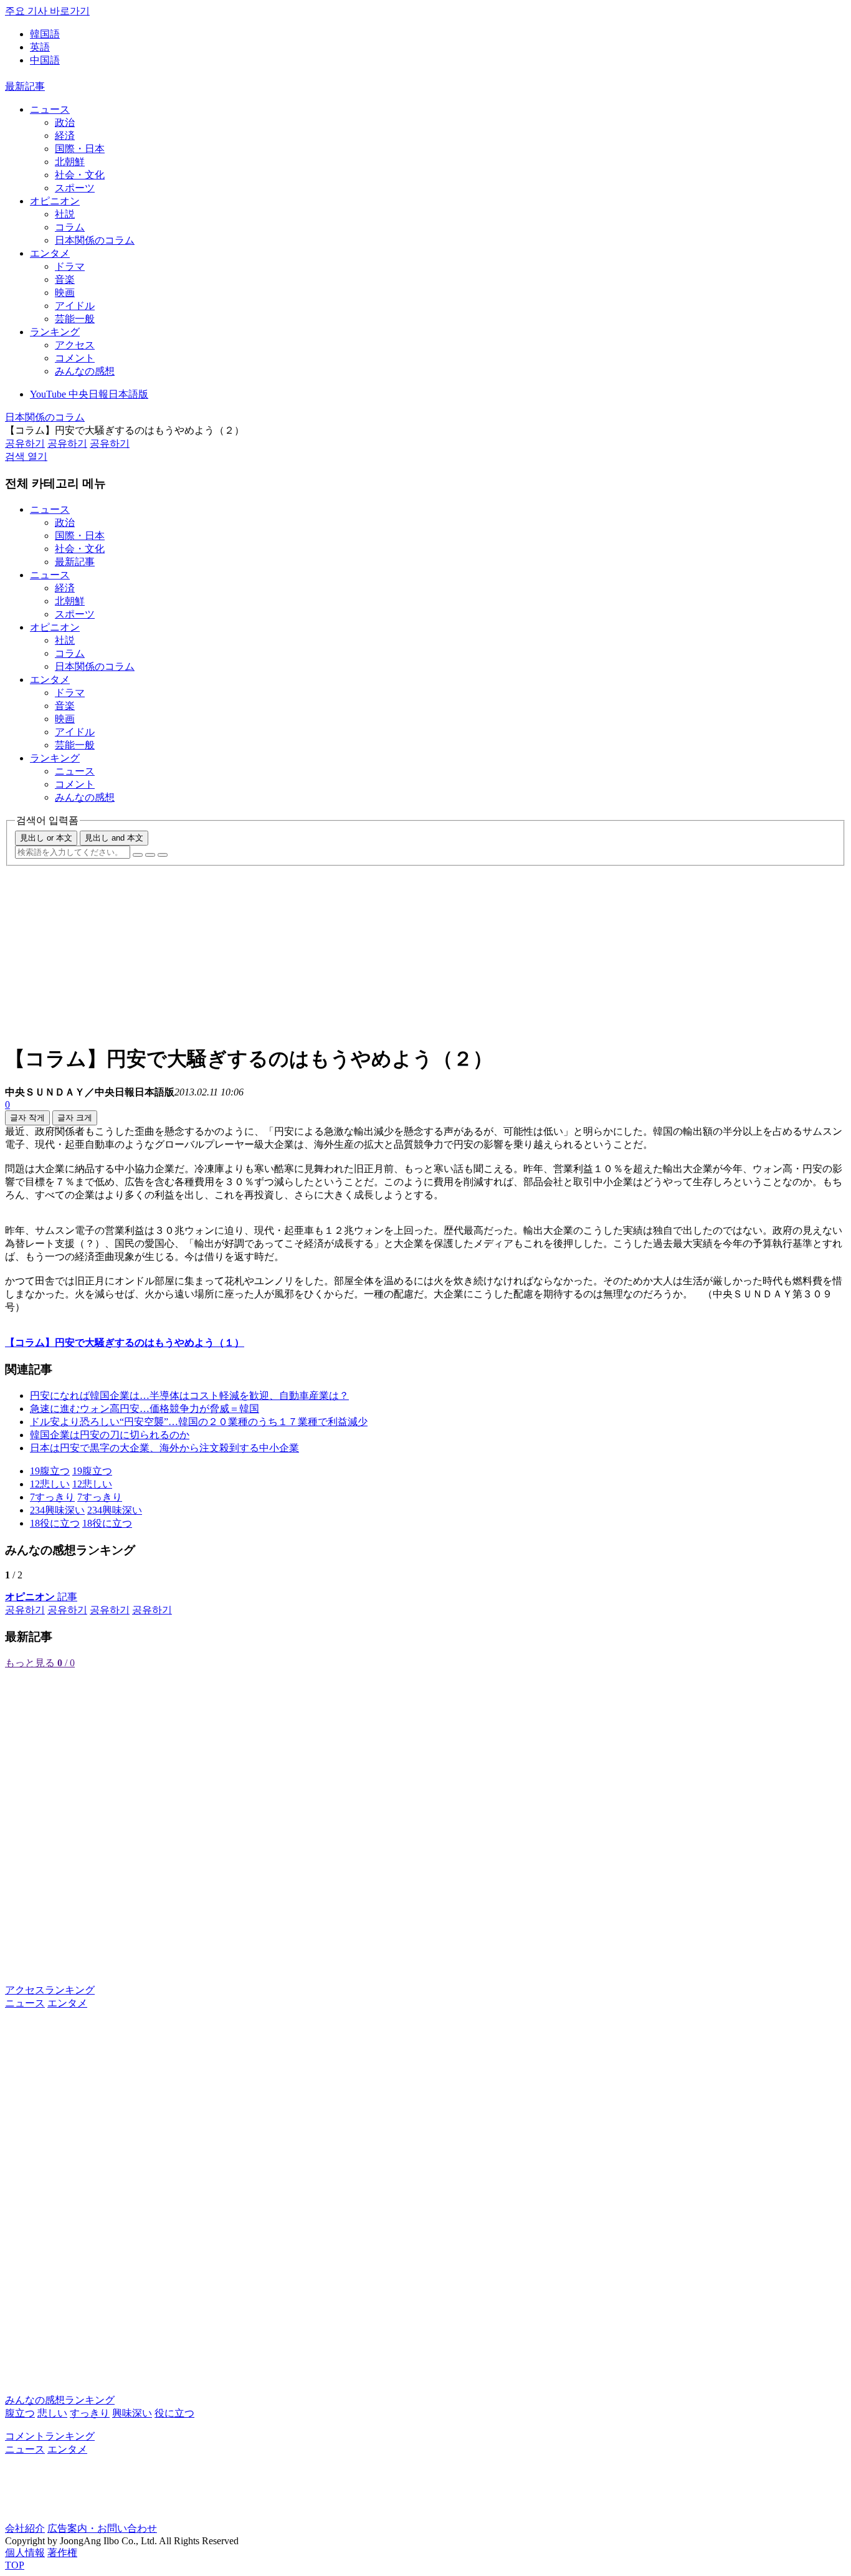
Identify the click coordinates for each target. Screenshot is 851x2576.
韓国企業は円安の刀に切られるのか (110, 1435)
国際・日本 (80, 149)
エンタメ (50, 253)
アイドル (75, 306)
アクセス (75, 345)
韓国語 (45, 34)
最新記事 (25, 86)
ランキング (55, 332)
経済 (65, 136)
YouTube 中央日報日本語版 (89, 394)
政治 (65, 122)
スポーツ (75, 188)
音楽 (65, 279)
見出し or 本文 (46, 838)
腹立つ (20, 2413)
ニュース (50, 109)
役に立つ (174, 2413)
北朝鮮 (70, 162)
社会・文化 (80, 175)
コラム (70, 227)
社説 (65, 214)
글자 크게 (75, 1118)
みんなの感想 (85, 371)
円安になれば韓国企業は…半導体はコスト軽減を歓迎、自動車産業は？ (189, 1395)
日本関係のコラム (95, 240)
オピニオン (55, 201)
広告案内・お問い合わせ (102, 2528)
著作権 (62, 2553)
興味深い (132, 2413)
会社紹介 (25, 2528)
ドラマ (70, 266)
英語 (40, 47)
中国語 (45, 60)
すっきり (90, 2413)
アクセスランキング (50, 1990)
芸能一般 (75, 319)
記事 (41, 1597)
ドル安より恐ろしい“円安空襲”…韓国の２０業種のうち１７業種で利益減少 (199, 1422)
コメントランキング (50, 2436)
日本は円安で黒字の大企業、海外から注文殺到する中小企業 (164, 1448)
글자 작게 (27, 1118)
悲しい (52, 2413)
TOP (15, 2565)
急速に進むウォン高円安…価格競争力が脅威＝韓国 (145, 1409)
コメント (75, 358)
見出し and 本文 (114, 838)
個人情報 (25, 2553)
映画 (65, 293)
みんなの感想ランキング (60, 2400)
